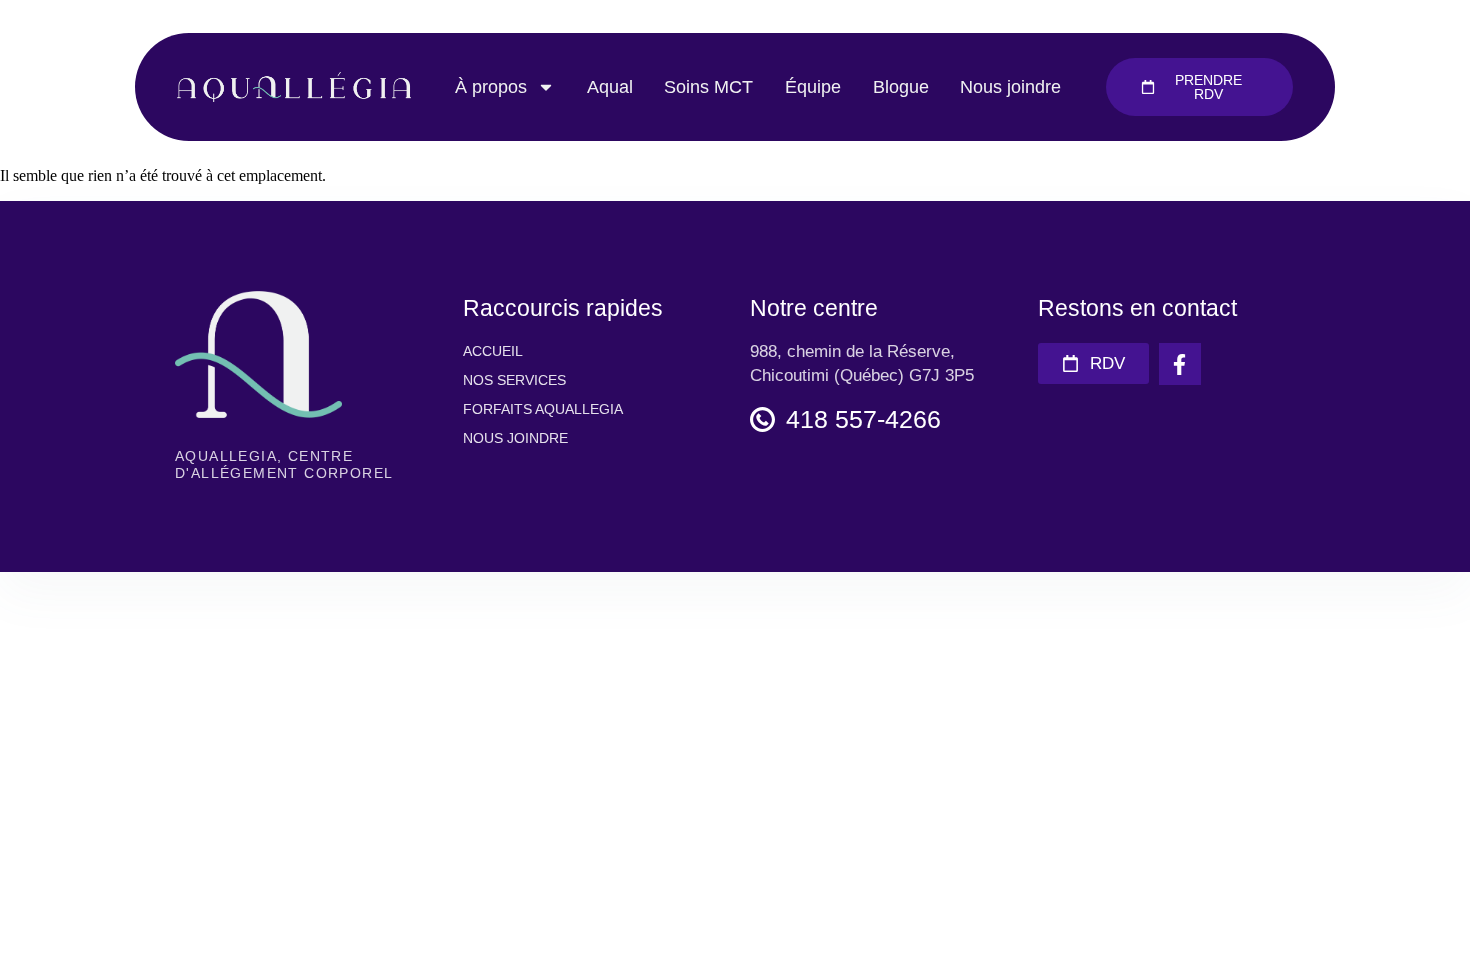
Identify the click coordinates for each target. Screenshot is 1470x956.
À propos (491, 87)
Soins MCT (708, 87)
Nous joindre (1010, 87)
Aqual (610, 87)
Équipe (813, 87)
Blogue (901, 87)
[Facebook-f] (1180, 364)
